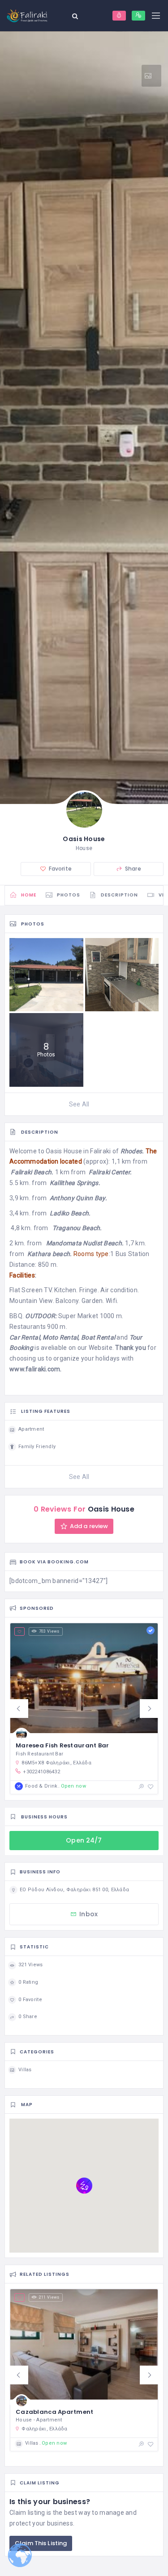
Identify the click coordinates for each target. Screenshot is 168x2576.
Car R (17, 1337)
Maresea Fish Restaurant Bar (62, 1745)
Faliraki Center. (110, 1172)
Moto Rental (60, 1337)
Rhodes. (132, 1151)
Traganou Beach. (77, 1228)
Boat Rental (97, 1337)
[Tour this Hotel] (151, 76)
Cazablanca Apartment (55, 2412)
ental (32, 1337)
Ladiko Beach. (70, 1213)
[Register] (138, 16)
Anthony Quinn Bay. (78, 1198)
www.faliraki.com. (36, 1369)
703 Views (49, 1631)
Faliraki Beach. (32, 1172)
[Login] (119, 16)
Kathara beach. (50, 1254)
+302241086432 (41, 1772)
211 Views (49, 2297)
